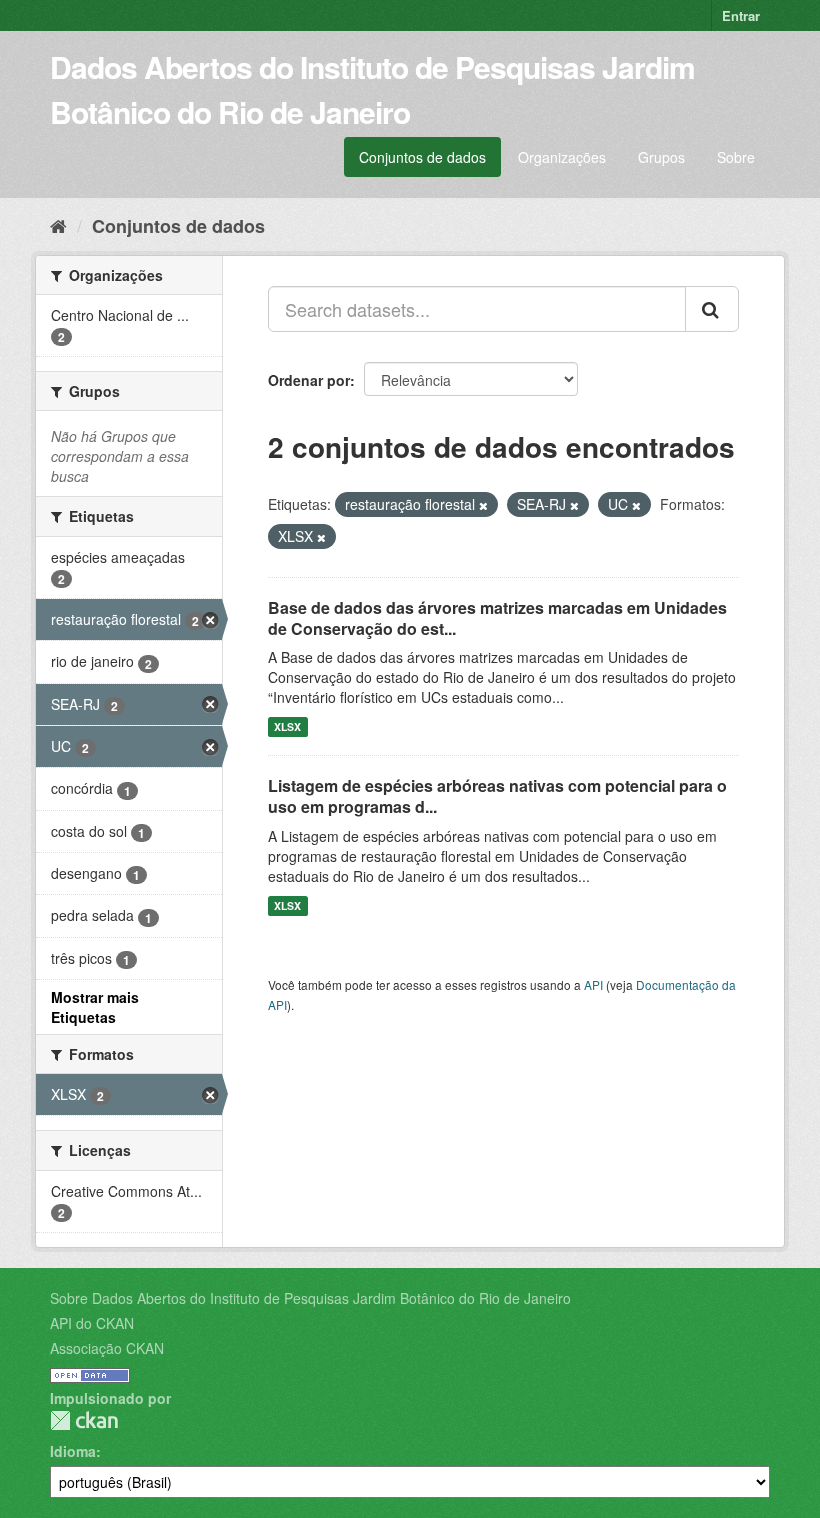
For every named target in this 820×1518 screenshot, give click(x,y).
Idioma (73, 1451)
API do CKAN (92, 1323)
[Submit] (712, 309)
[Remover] (483, 505)
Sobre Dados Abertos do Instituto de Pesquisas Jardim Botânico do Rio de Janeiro (310, 1298)
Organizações (562, 157)
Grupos (661, 157)
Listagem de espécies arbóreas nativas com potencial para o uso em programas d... (497, 796)
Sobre (736, 157)
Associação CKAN (107, 1348)
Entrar (741, 15)
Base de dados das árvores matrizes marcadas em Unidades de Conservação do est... (497, 618)
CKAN (84, 1420)
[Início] (58, 225)
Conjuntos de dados (422, 157)
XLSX (287, 726)
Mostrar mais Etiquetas (95, 1007)
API (593, 984)
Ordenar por (309, 380)
